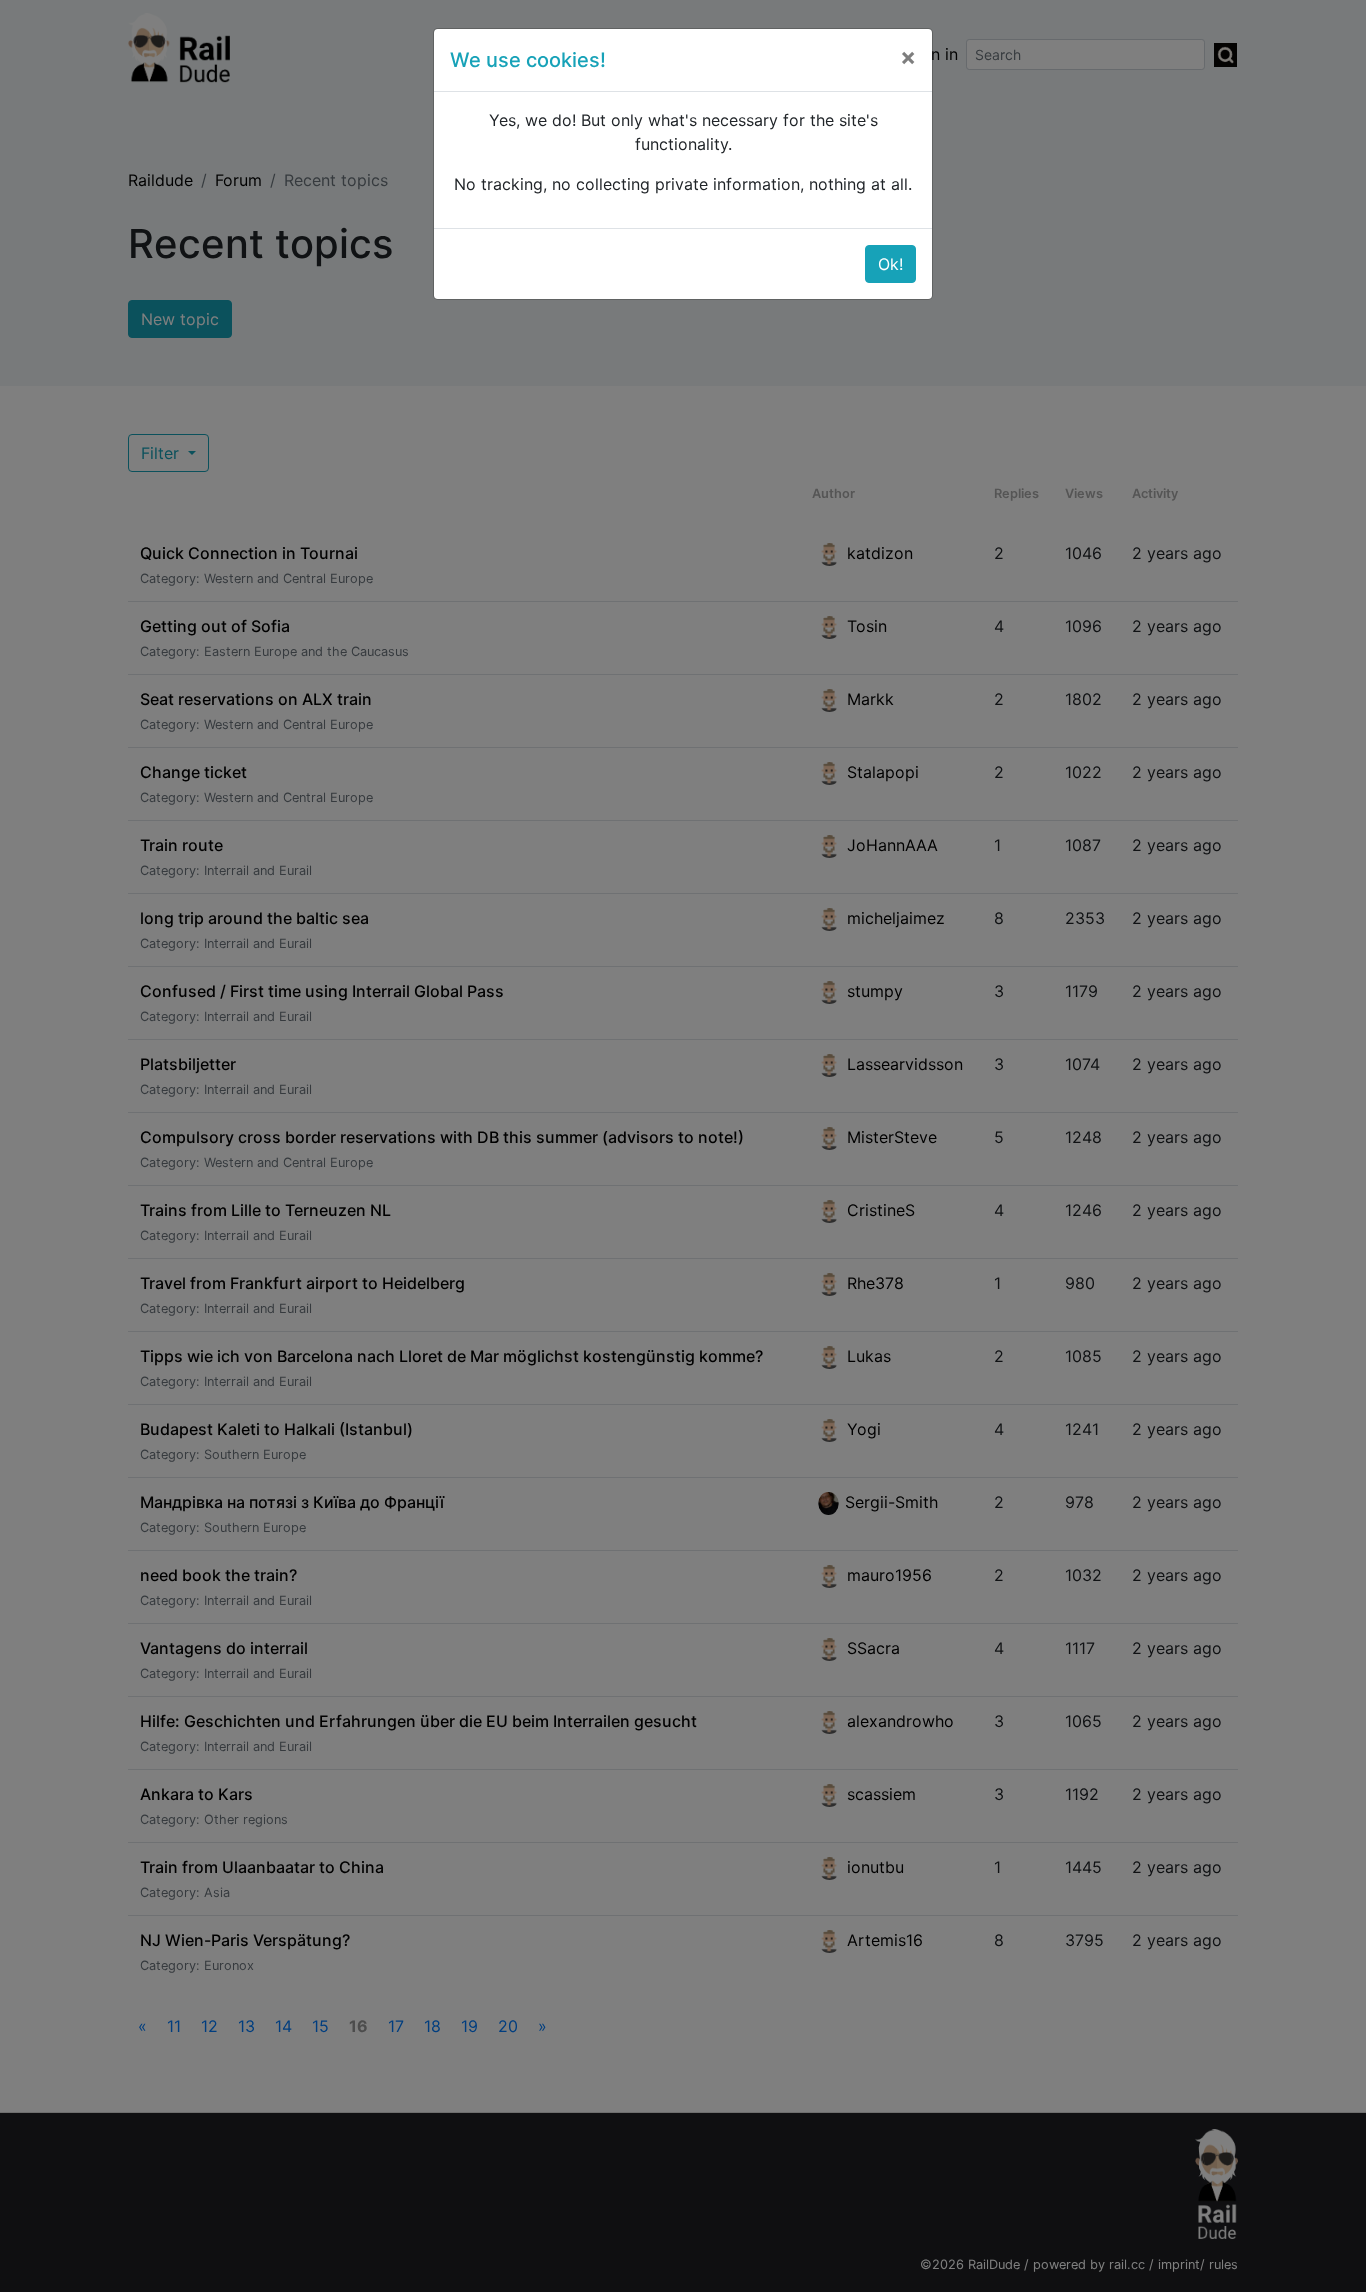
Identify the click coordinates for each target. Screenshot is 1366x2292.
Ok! (890, 264)
